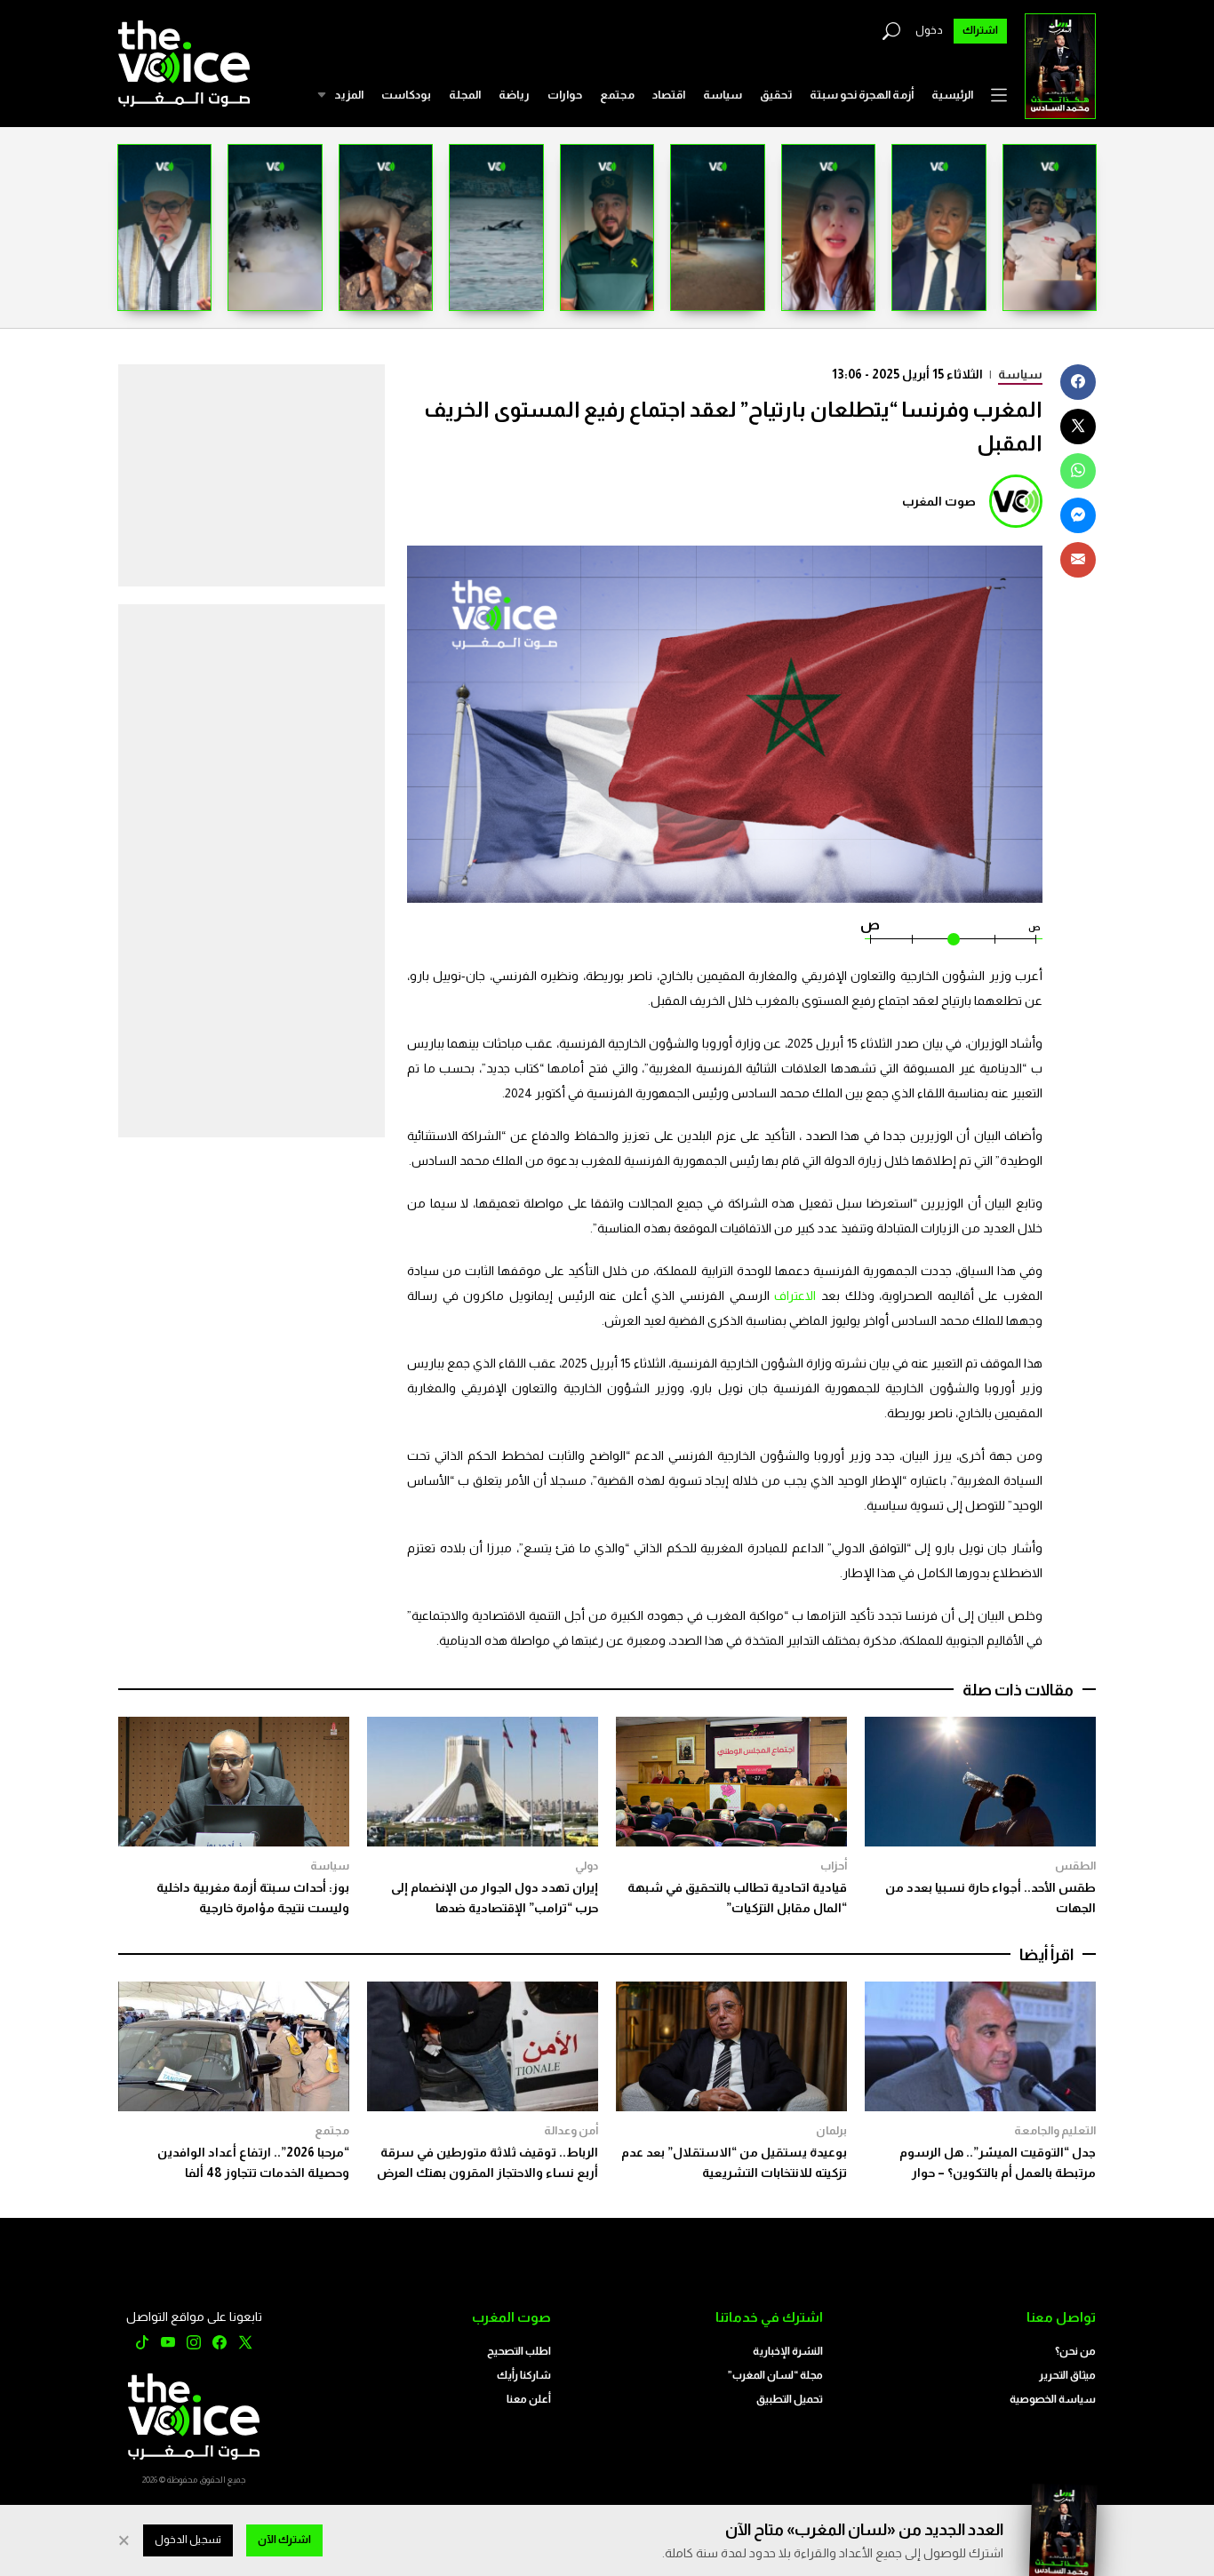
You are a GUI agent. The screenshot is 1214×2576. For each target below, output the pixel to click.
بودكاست (406, 95)
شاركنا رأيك (524, 2375)
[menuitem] (952, 95)
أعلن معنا (529, 2399)
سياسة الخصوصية (1053, 2399)
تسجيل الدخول (188, 2540)
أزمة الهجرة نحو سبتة (862, 95)
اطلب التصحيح (519, 2351)
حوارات (565, 95)
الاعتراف (793, 1296)
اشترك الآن (284, 2540)
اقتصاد (669, 95)
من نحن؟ (1075, 2351)
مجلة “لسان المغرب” (775, 2375)
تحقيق (776, 95)
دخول (929, 30)
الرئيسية (952, 95)
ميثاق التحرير (1067, 2375)
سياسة (723, 95)
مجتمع (617, 95)
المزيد (349, 95)
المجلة (465, 95)
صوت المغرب (939, 501)
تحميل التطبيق (790, 2399)
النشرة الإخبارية (788, 2351)
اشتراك (980, 30)
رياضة (514, 95)
